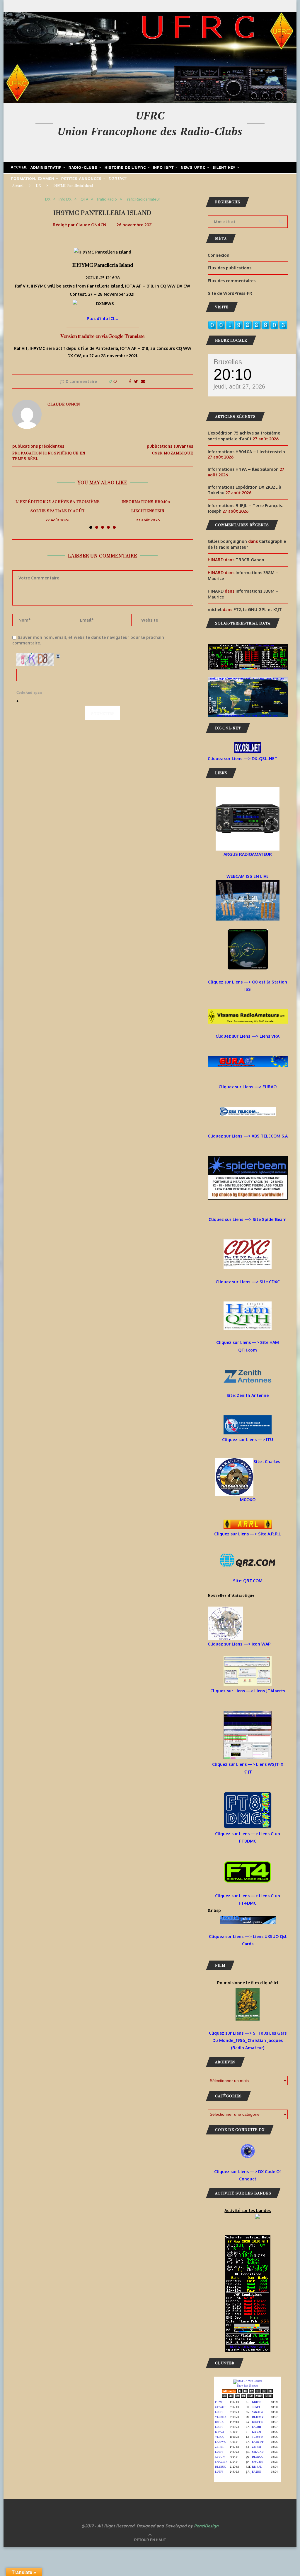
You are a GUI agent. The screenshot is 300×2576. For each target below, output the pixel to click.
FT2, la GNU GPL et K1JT (258, 609)
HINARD (216, 591)
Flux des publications (230, 268)
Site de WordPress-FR (230, 293)
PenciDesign (206, 2526)
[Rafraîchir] (58, 657)
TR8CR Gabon (250, 560)
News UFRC (193, 168)
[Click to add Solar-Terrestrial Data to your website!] (248, 648)
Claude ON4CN (91, 225)
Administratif (46, 168)
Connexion (219, 255)
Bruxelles (228, 362)
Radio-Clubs (83, 168)
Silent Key (224, 168)
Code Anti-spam (29, 693)
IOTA (84, 199)
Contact (118, 179)
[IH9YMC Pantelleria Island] (103, 252)
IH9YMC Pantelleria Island (103, 265)
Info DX (65, 199)
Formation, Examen (33, 179)
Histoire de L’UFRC (125, 168)
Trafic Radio (107, 199)
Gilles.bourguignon (227, 541)
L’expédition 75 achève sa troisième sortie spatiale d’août (58, 506)
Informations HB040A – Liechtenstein (148, 506)
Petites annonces (81, 179)
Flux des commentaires (232, 281)
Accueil (19, 167)
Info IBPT (163, 168)
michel (215, 609)
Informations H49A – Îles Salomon (243, 469)
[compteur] (248, 324)
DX (39, 186)
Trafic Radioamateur (143, 199)
